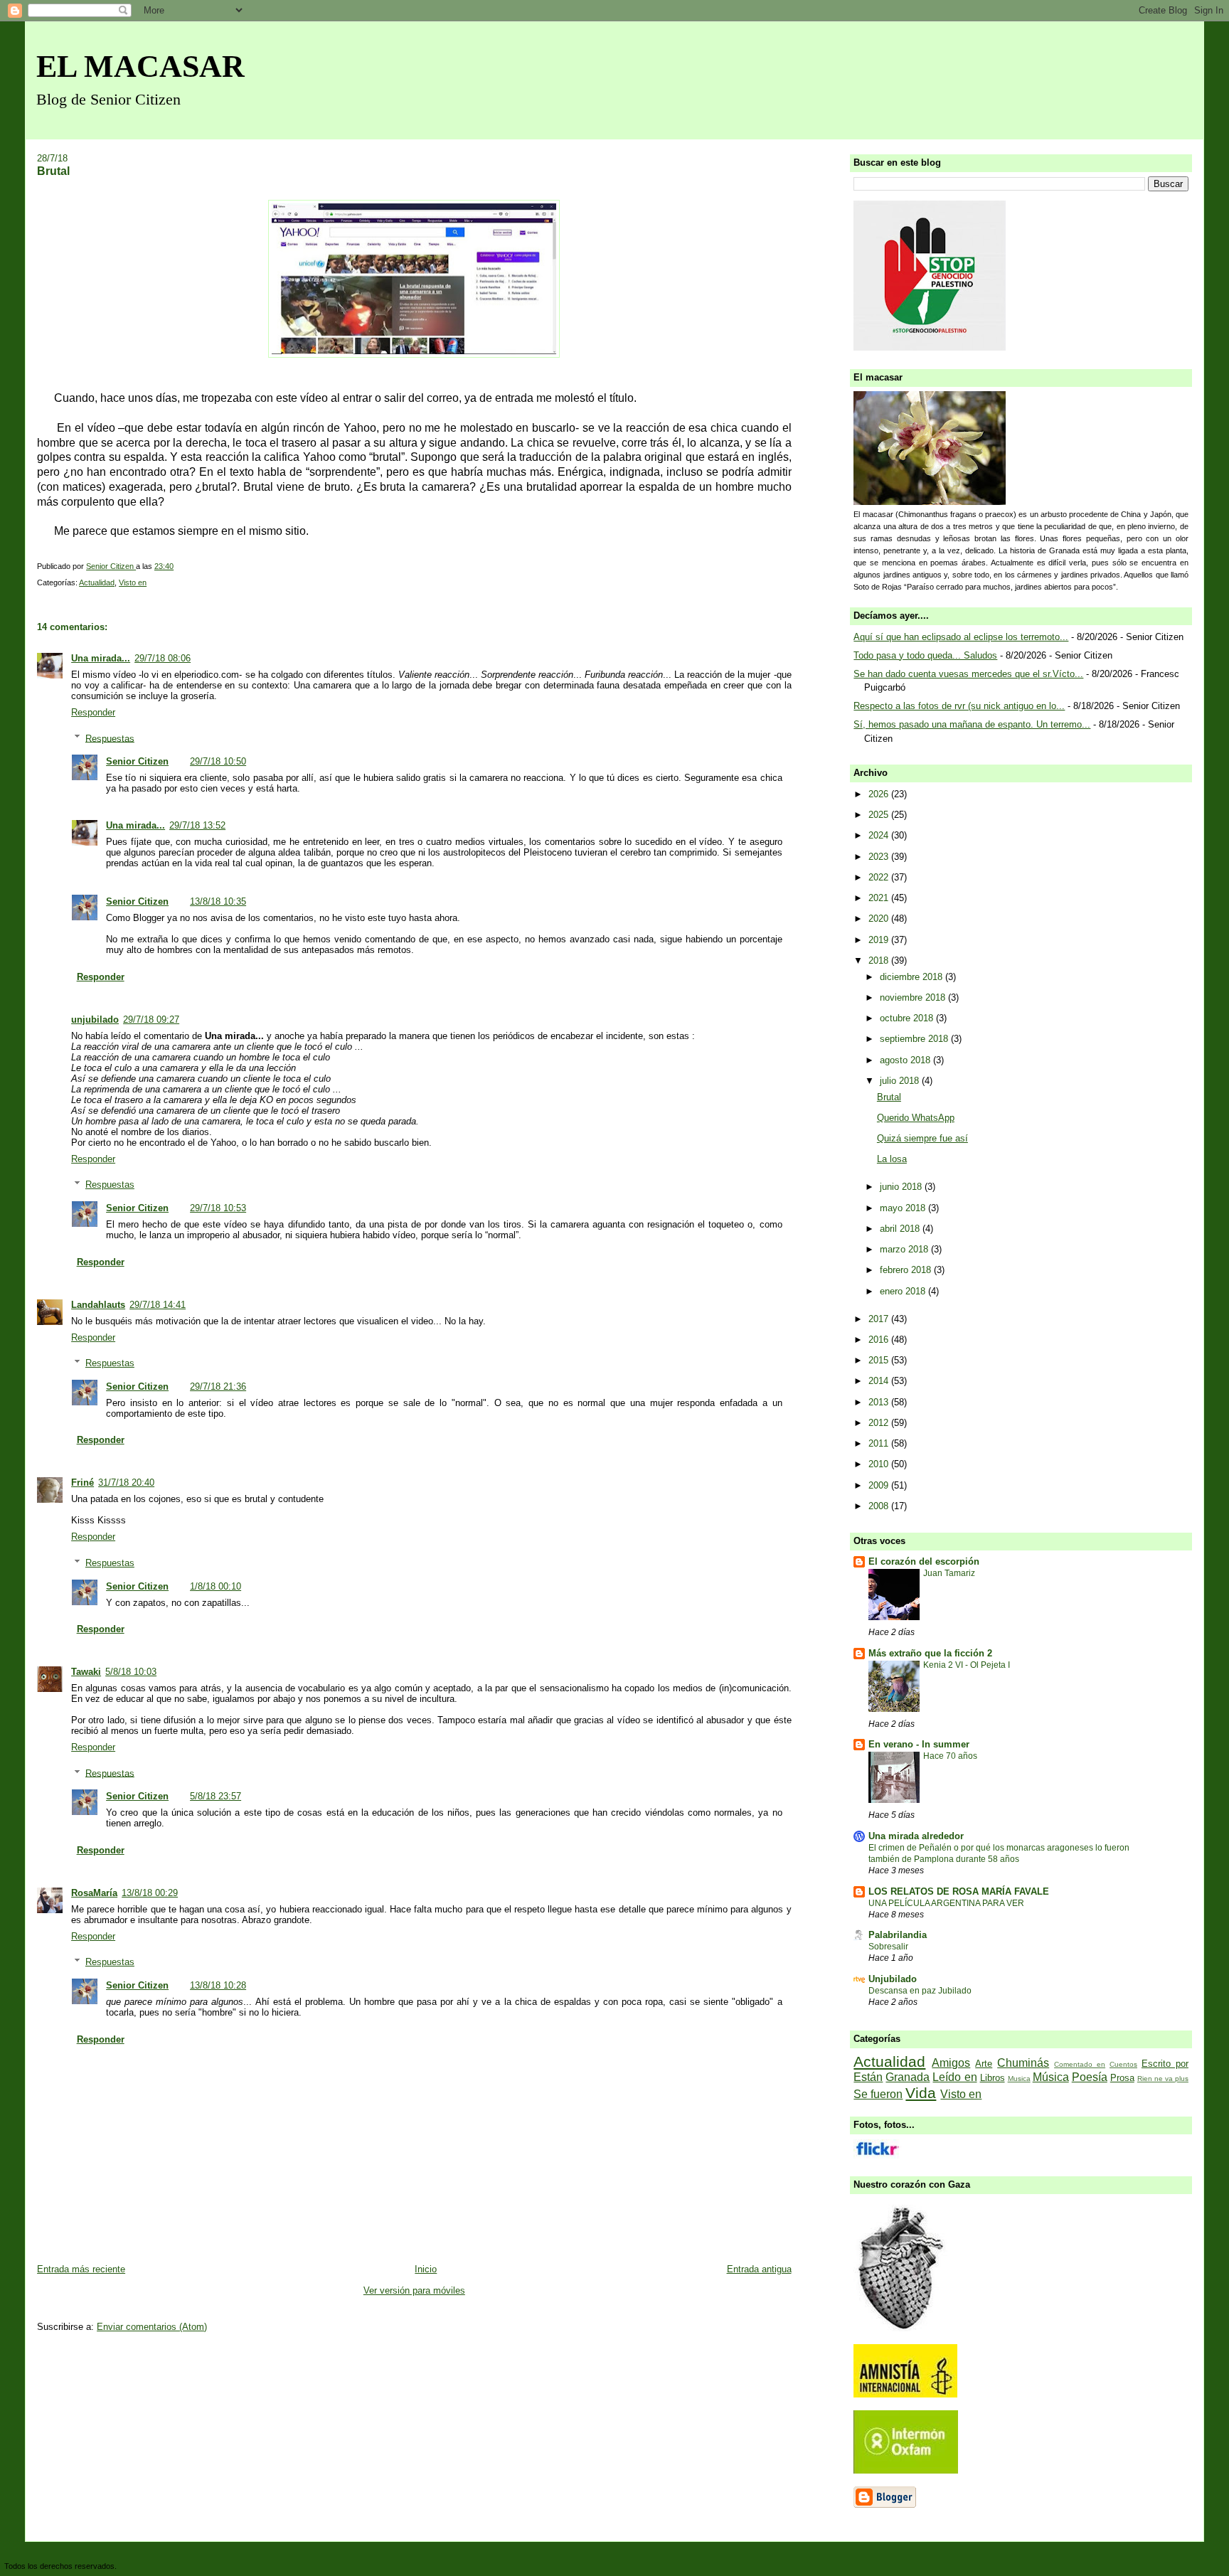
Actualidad (97, 582)
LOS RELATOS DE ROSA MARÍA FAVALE (959, 1891)
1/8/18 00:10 (216, 1586)
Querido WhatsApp (916, 1118)
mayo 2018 (904, 1208)
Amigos (951, 2063)
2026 (880, 794)
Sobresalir (888, 1947)
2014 (880, 1381)
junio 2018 (902, 1187)
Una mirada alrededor (916, 1836)
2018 (880, 960)
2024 (880, 835)
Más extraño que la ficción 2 (930, 1653)
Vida (921, 2093)
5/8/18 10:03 (131, 1672)
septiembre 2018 (915, 1039)
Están (868, 2077)
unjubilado (95, 1020)
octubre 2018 (908, 1018)
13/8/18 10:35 (218, 901)
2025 (880, 815)
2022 (880, 877)
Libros (993, 2078)
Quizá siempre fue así (922, 1138)
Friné (83, 1483)
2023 (880, 857)
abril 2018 (901, 1229)
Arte (984, 2064)
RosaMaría (94, 1893)
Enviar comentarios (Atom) (152, 2327)
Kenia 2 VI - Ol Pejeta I (967, 1665)
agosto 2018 (906, 1060)
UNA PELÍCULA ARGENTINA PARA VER (946, 1903)
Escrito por (1165, 2064)
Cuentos (1123, 2064)
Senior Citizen (137, 761)
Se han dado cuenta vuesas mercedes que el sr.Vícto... (968, 674)
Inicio (426, 2269)
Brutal (889, 1097)
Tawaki (86, 1672)
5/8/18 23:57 (216, 1796)
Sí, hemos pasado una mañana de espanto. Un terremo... (972, 724)
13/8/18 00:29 (150, 1893)
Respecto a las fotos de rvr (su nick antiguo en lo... (959, 706)
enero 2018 (904, 1291)
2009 (880, 1485)
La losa (892, 1159)
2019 (880, 940)
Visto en (133, 582)
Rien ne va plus (1163, 2079)
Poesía (1090, 2077)
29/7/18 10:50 (218, 761)
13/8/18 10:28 (218, 1985)
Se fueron (878, 2094)
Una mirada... (101, 658)
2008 (880, 1506)
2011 (880, 1443)
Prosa (1122, 2078)
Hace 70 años (950, 1756)
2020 (880, 919)
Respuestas (110, 738)
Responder (93, 712)
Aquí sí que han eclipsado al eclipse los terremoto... (961, 637)
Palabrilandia (898, 1935)
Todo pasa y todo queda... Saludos (925, 655)
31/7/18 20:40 (126, 1483)
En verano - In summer (919, 1744)
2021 (880, 898)
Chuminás (1023, 2063)
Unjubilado (893, 1979)
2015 (880, 1360)
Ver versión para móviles (414, 2290)
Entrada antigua (759, 2269)
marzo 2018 (905, 1249)
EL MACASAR (140, 66)
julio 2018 (901, 1081)
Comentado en (1080, 2064)
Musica (1019, 2079)
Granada (908, 2077)
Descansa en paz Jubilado (920, 1991)
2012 (880, 1423)
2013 (880, 1402)
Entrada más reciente (81, 2269)
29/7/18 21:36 (218, 1387)
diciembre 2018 (913, 977)
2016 (880, 1340)
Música (1051, 2077)
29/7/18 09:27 (151, 1020)
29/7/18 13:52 (197, 825)
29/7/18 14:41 (158, 1305)
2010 (880, 1464)
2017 (880, 1319)
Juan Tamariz (949, 1573)
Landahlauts (98, 1305)
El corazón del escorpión (924, 1561)
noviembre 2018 (914, 997)
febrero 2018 (907, 1270)
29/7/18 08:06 (163, 658)
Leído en (954, 2077)
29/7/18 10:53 (218, 1208)
